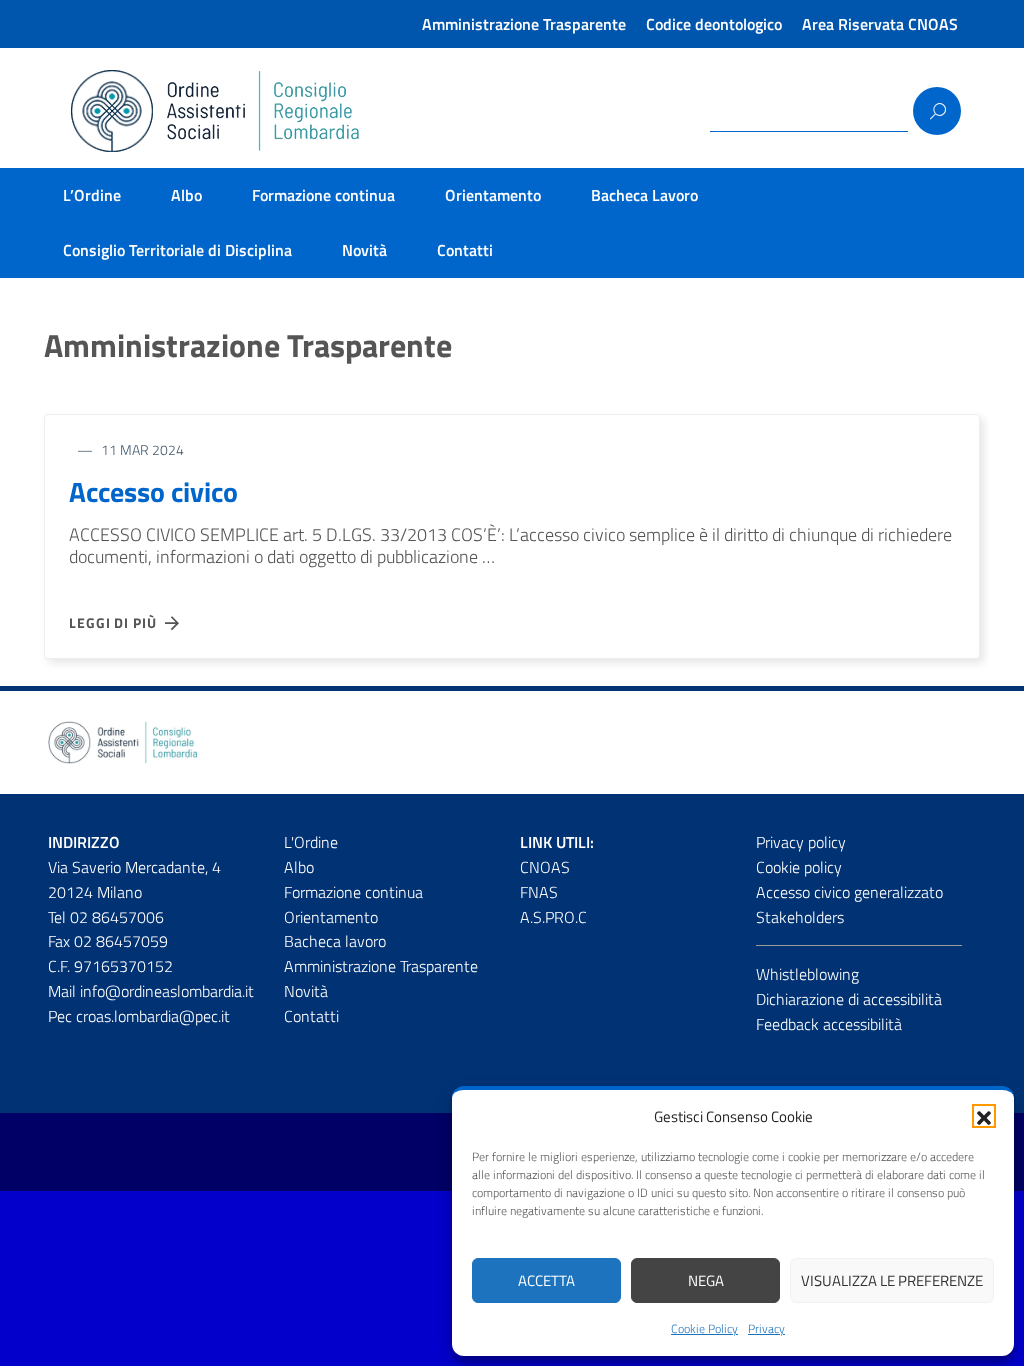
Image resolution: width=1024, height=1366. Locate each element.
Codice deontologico (714, 24)
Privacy (766, 1328)
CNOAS (545, 867)
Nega (706, 1280)
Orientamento (493, 195)
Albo (186, 195)
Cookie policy (799, 867)
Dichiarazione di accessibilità (849, 999)
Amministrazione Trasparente (524, 24)
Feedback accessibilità (829, 1024)
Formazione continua (323, 195)
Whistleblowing (807, 974)
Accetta (546, 1280)
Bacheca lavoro (335, 941)
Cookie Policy (704, 1328)
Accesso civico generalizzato (849, 892)
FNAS (539, 892)
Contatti (465, 250)
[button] (984, 1116)
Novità (364, 250)
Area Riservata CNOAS (880, 24)
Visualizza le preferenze (892, 1280)
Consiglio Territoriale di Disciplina (177, 250)
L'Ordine (311, 842)
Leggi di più (117, 622)
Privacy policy (801, 842)
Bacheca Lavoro (644, 195)
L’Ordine (92, 195)
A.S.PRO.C (553, 917)
